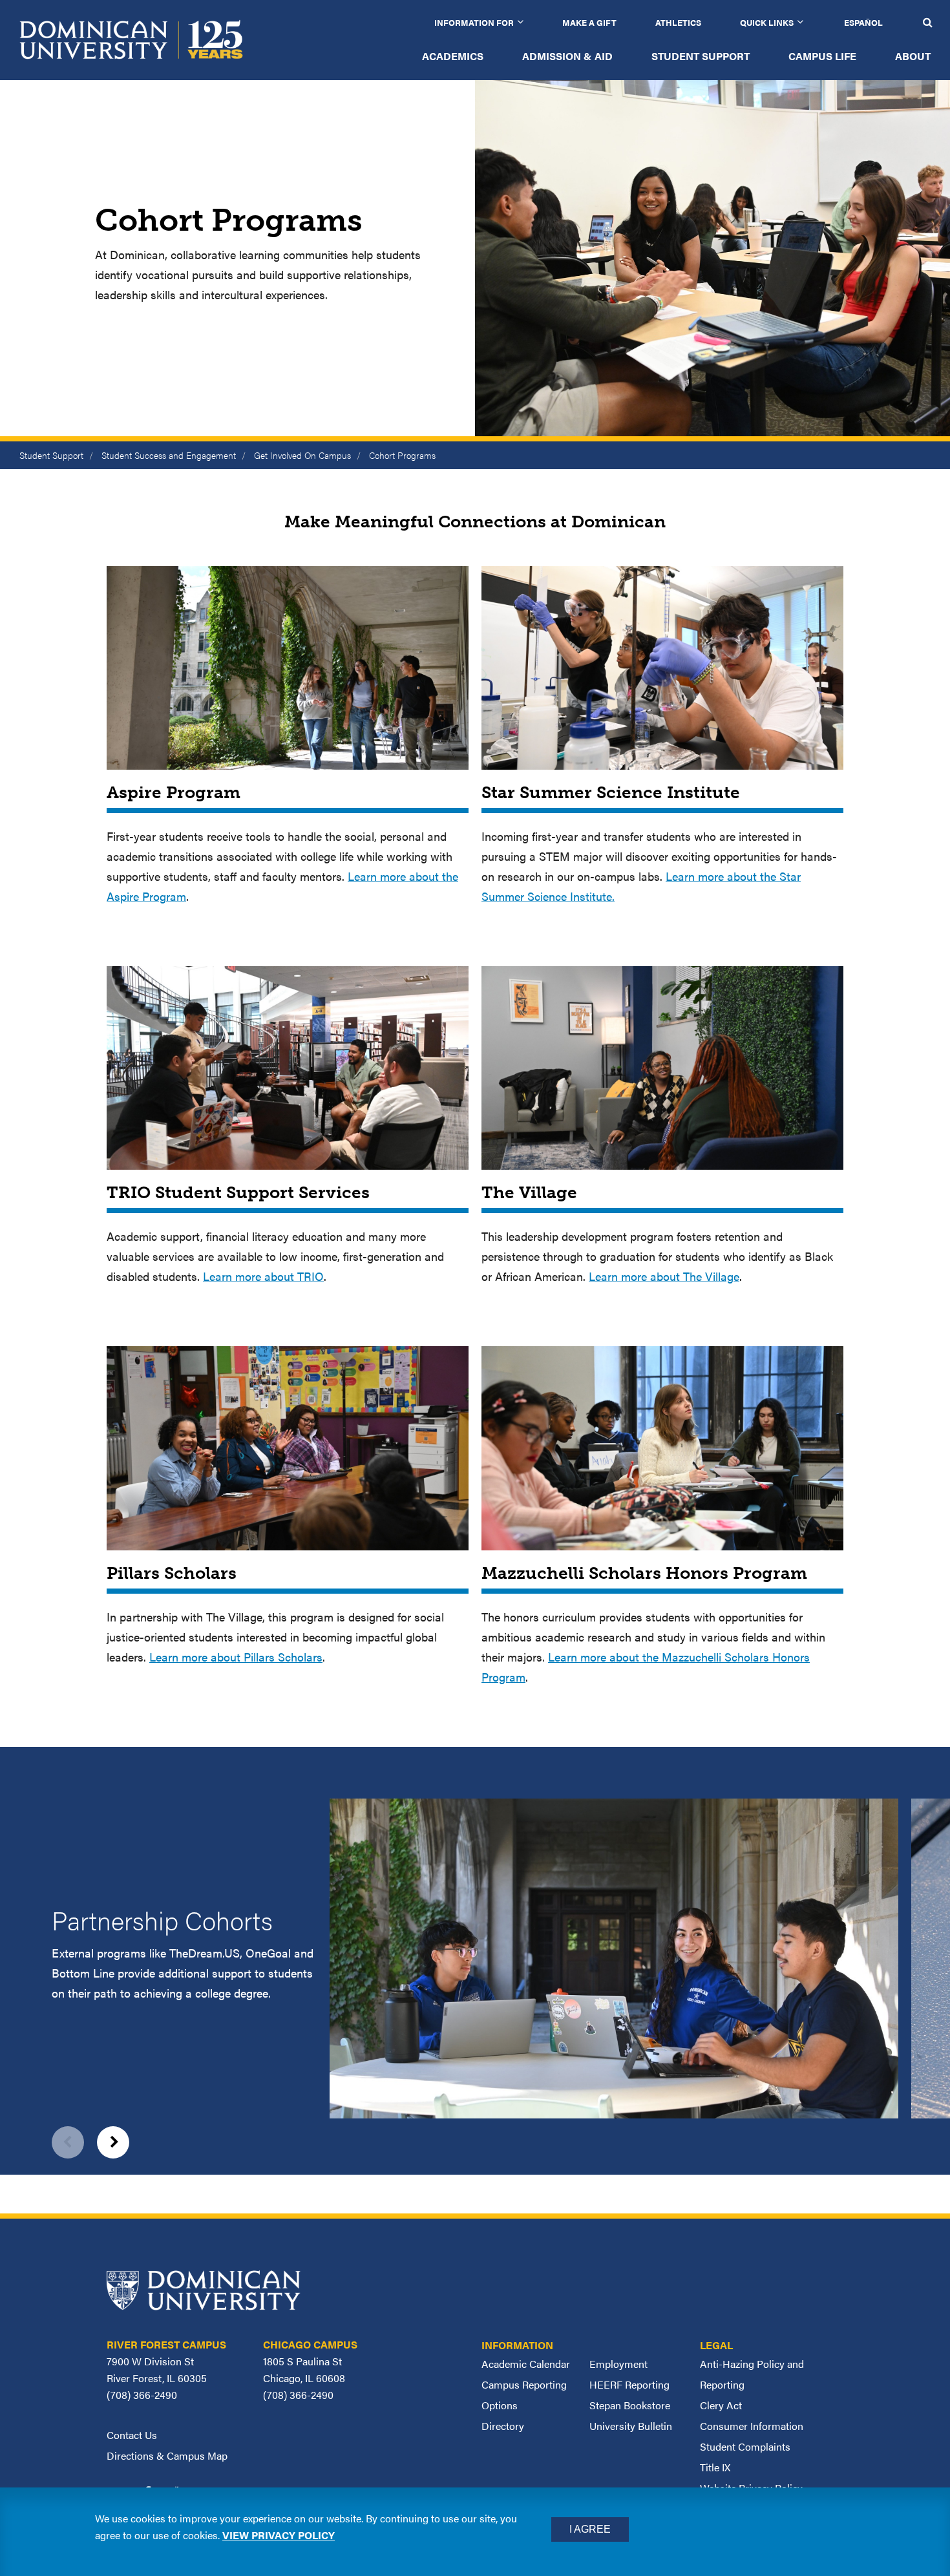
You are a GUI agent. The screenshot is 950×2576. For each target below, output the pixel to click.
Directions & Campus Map (167, 2455)
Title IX (715, 2467)
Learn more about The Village (664, 1276)
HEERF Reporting (629, 2384)
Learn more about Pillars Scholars (236, 1657)
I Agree (590, 2529)
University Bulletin (631, 2426)
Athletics (678, 22)
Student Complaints (745, 2446)
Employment (618, 2364)
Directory (503, 2426)
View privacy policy (279, 2535)
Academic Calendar (526, 2364)
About (913, 56)
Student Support (701, 56)
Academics (453, 56)
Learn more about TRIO (263, 1276)
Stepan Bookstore (630, 2405)
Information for (474, 22)
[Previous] (68, 2142)
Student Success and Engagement (169, 455)
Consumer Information (752, 2426)
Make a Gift (589, 22)
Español (863, 22)
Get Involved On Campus (302, 455)
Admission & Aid (567, 56)
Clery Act (721, 2405)
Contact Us (132, 2435)
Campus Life (822, 56)
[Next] (113, 2142)
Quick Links (767, 22)
